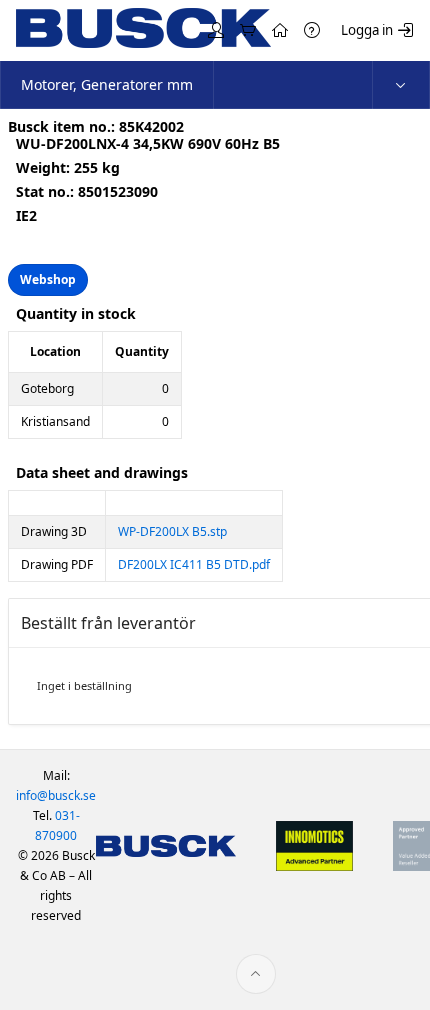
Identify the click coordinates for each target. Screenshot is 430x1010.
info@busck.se (56, 795)
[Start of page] (256, 974)
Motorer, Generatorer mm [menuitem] (107, 84)
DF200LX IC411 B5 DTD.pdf (194, 564)
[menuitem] (401, 85)
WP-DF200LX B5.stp (172, 531)
